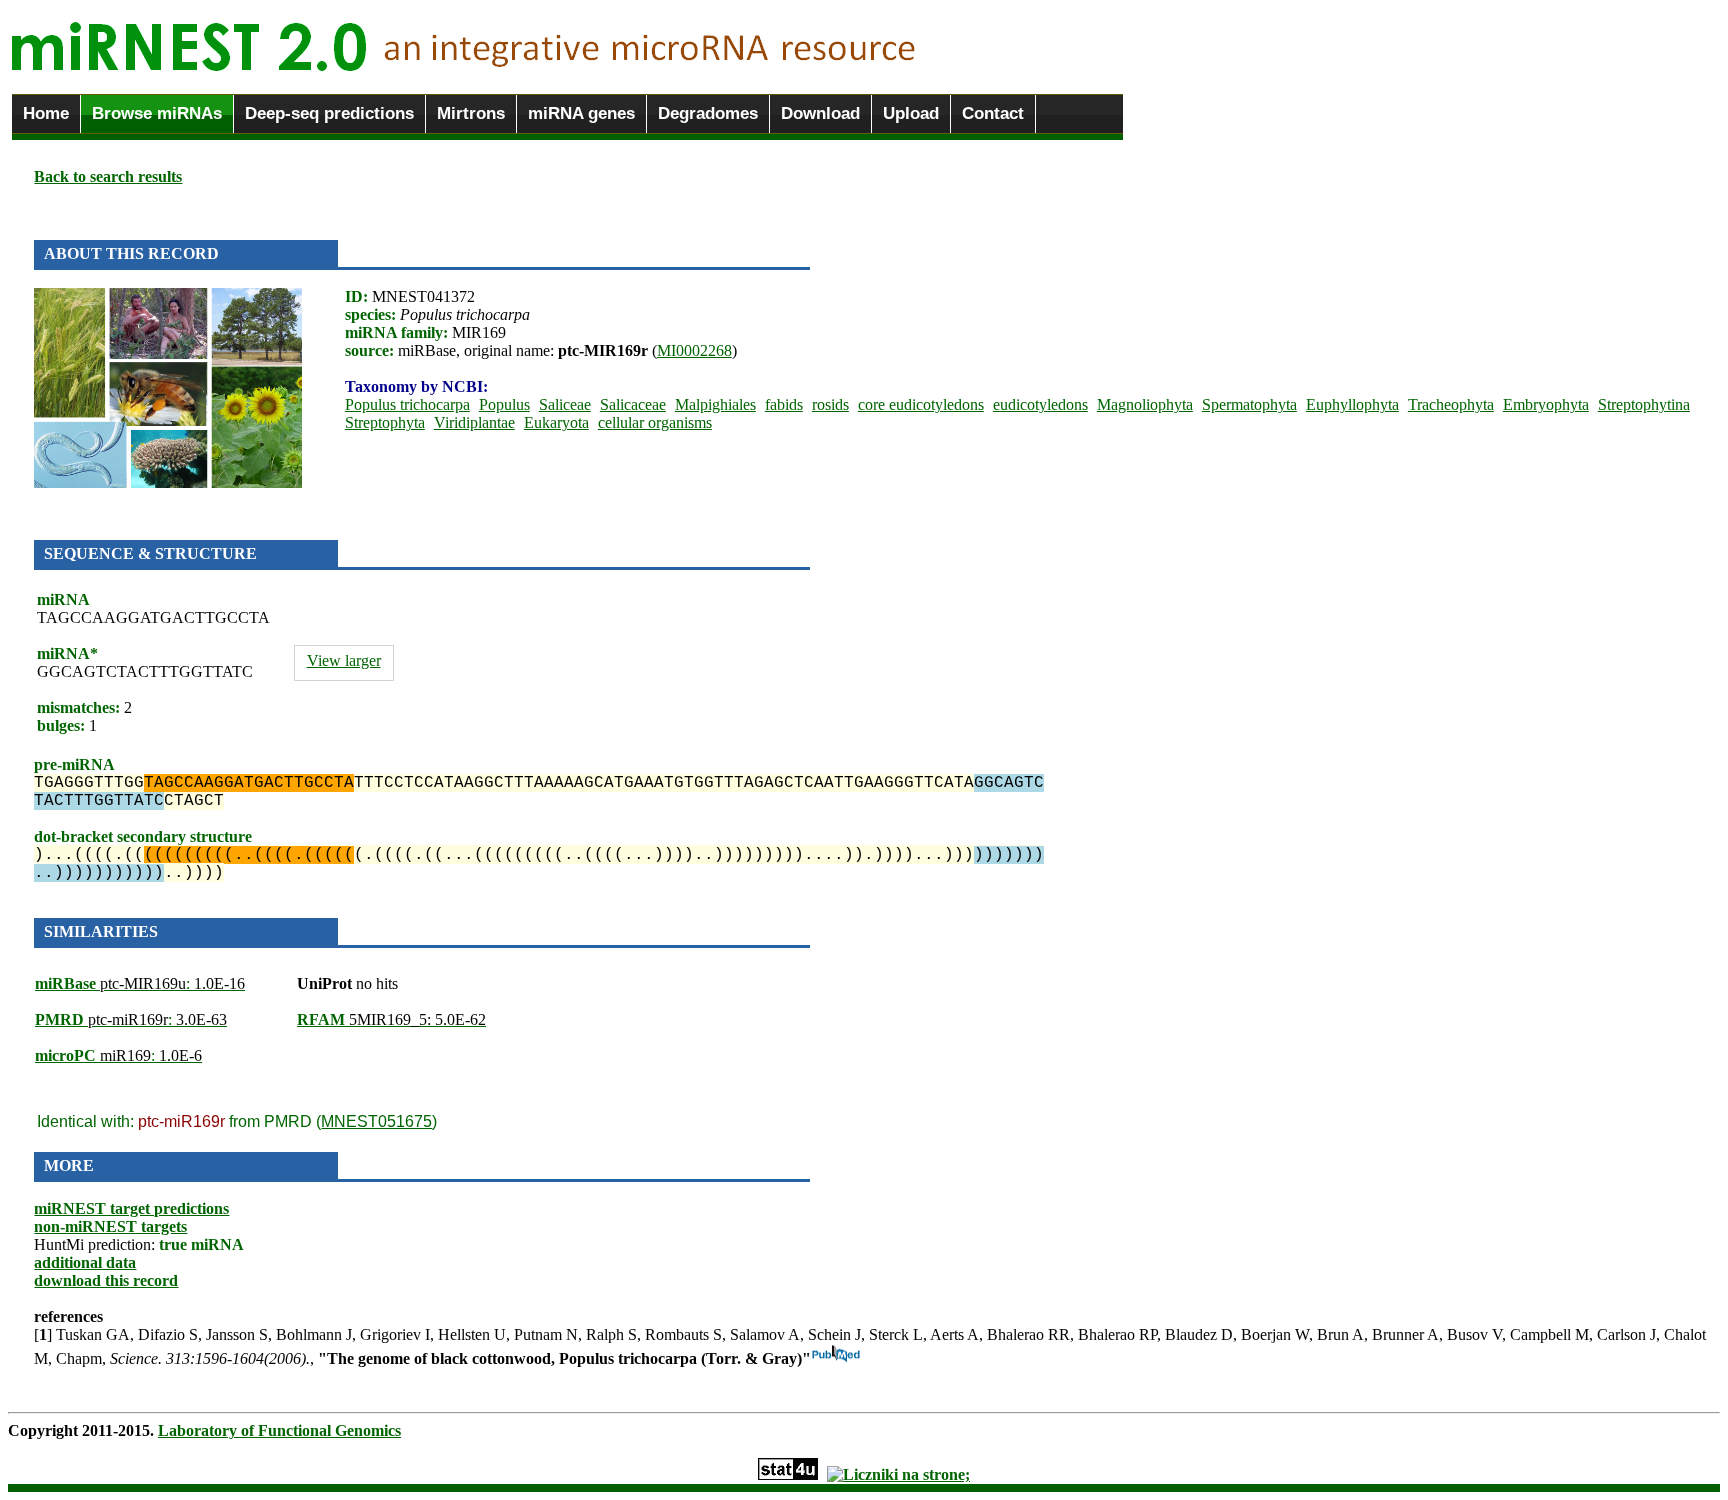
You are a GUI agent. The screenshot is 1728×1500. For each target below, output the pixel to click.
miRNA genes (581, 113)
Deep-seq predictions (329, 113)
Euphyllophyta (1352, 404)
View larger (344, 660)
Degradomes (708, 113)
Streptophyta (385, 422)
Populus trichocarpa (407, 404)
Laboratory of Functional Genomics (279, 1430)
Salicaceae (633, 404)
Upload (911, 113)
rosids (830, 404)
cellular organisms (655, 422)
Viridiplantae (474, 422)
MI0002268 (694, 350)
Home (46, 113)
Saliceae (565, 404)
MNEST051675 (376, 1121)
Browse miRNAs (157, 113)
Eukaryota (556, 422)
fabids (784, 404)
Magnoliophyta (1145, 404)
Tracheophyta (1451, 404)
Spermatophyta (1249, 404)
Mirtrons (471, 113)
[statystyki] (788, 1474)
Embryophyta (1546, 404)
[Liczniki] (898, 1474)
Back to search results (108, 176)
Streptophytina (1644, 404)
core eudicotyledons (921, 404)
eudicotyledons (1040, 404)
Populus (504, 404)
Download (820, 113)
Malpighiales (715, 404)
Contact (993, 113)
